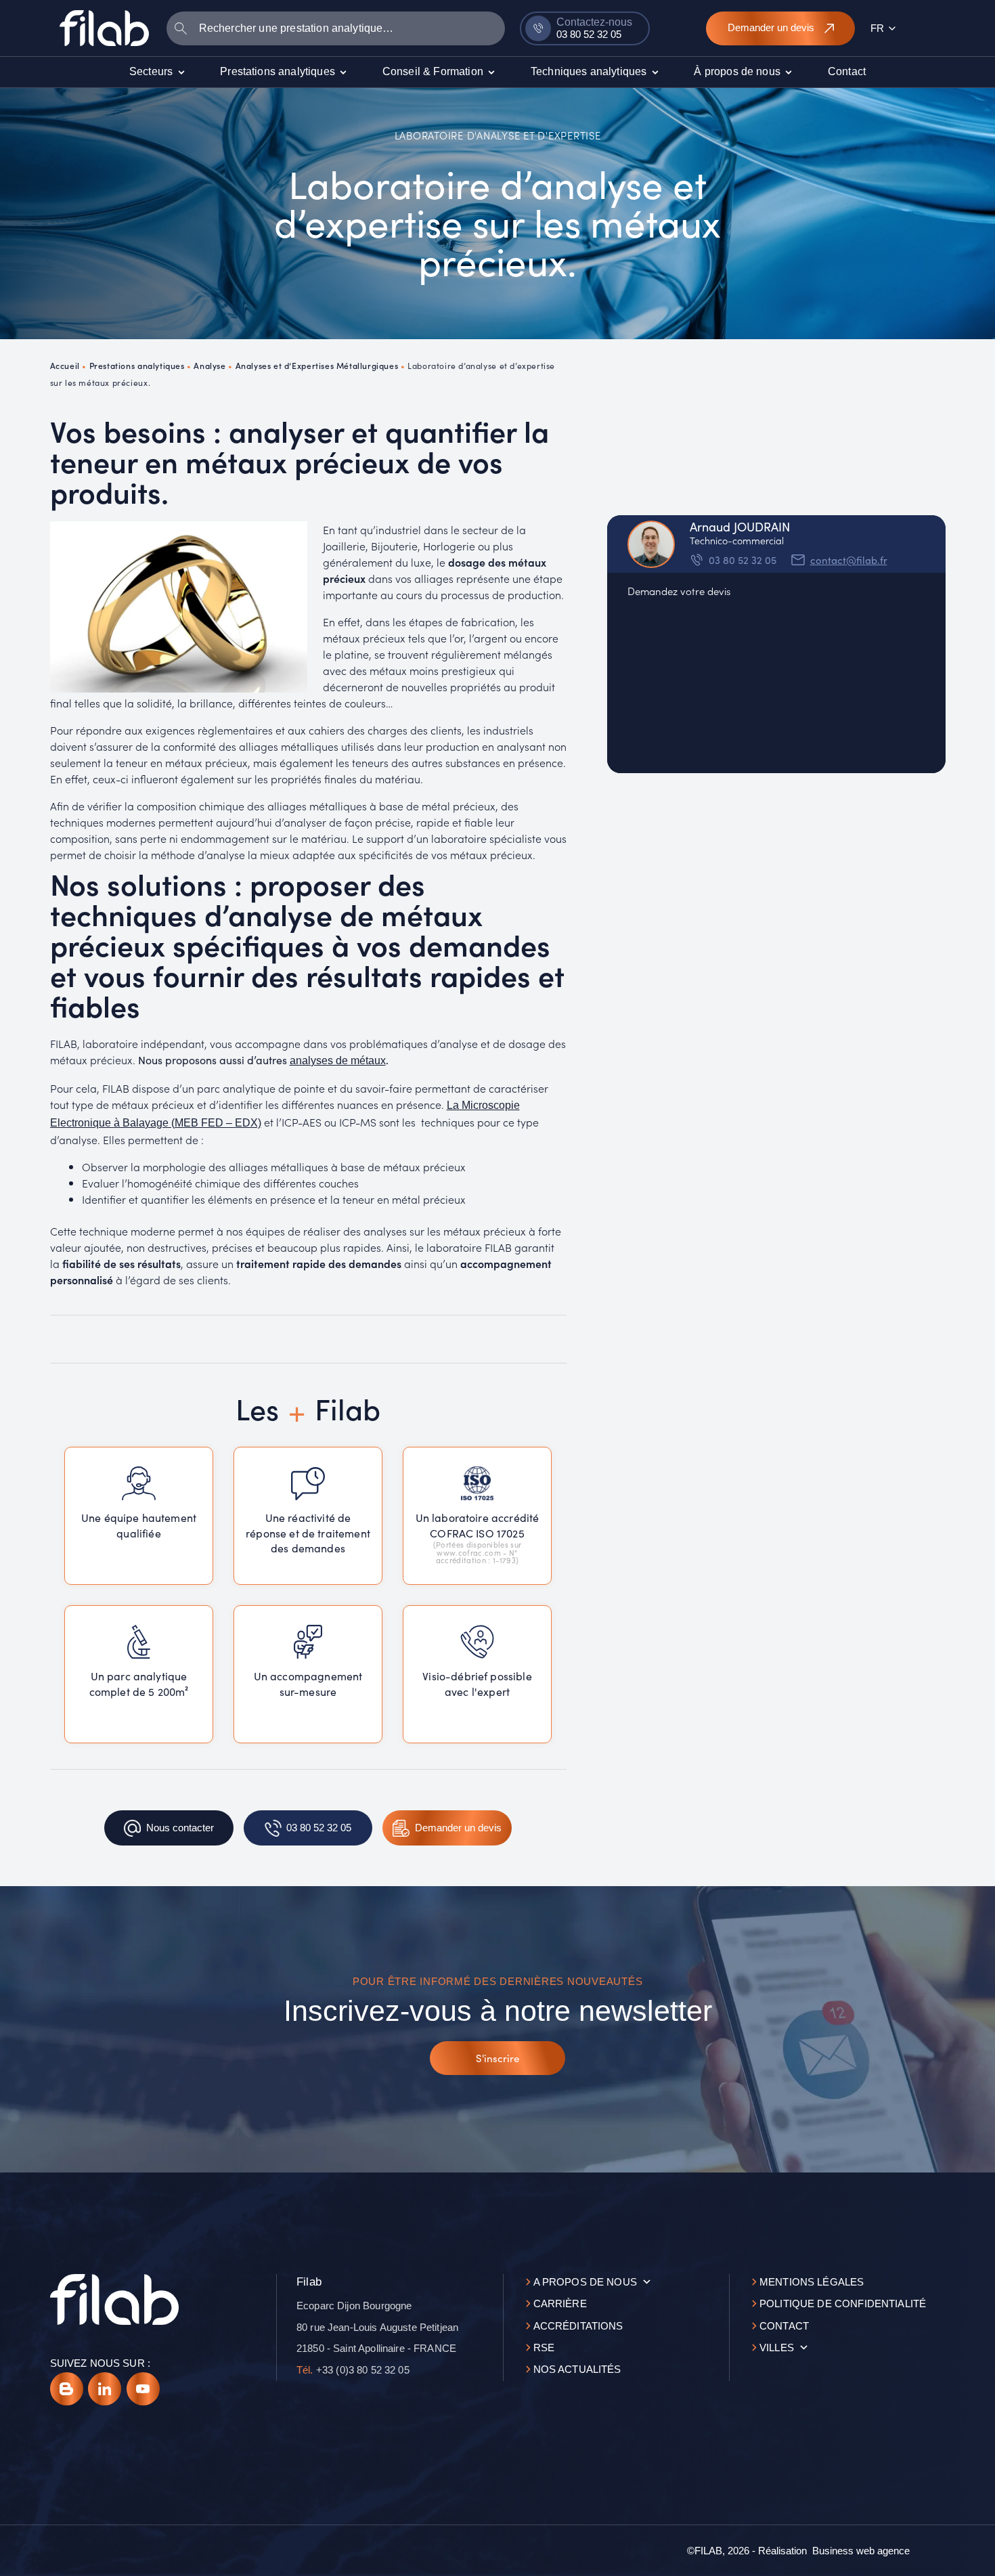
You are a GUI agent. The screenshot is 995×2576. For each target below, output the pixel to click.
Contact (784, 2326)
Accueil (65, 365)
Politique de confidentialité (843, 2304)
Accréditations (578, 2326)
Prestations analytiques (137, 365)
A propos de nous (585, 2282)
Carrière (560, 2304)
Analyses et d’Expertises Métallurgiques (317, 365)
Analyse (209, 365)
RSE (544, 2348)
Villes (777, 2348)
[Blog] (67, 2389)
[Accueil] (104, 28)
